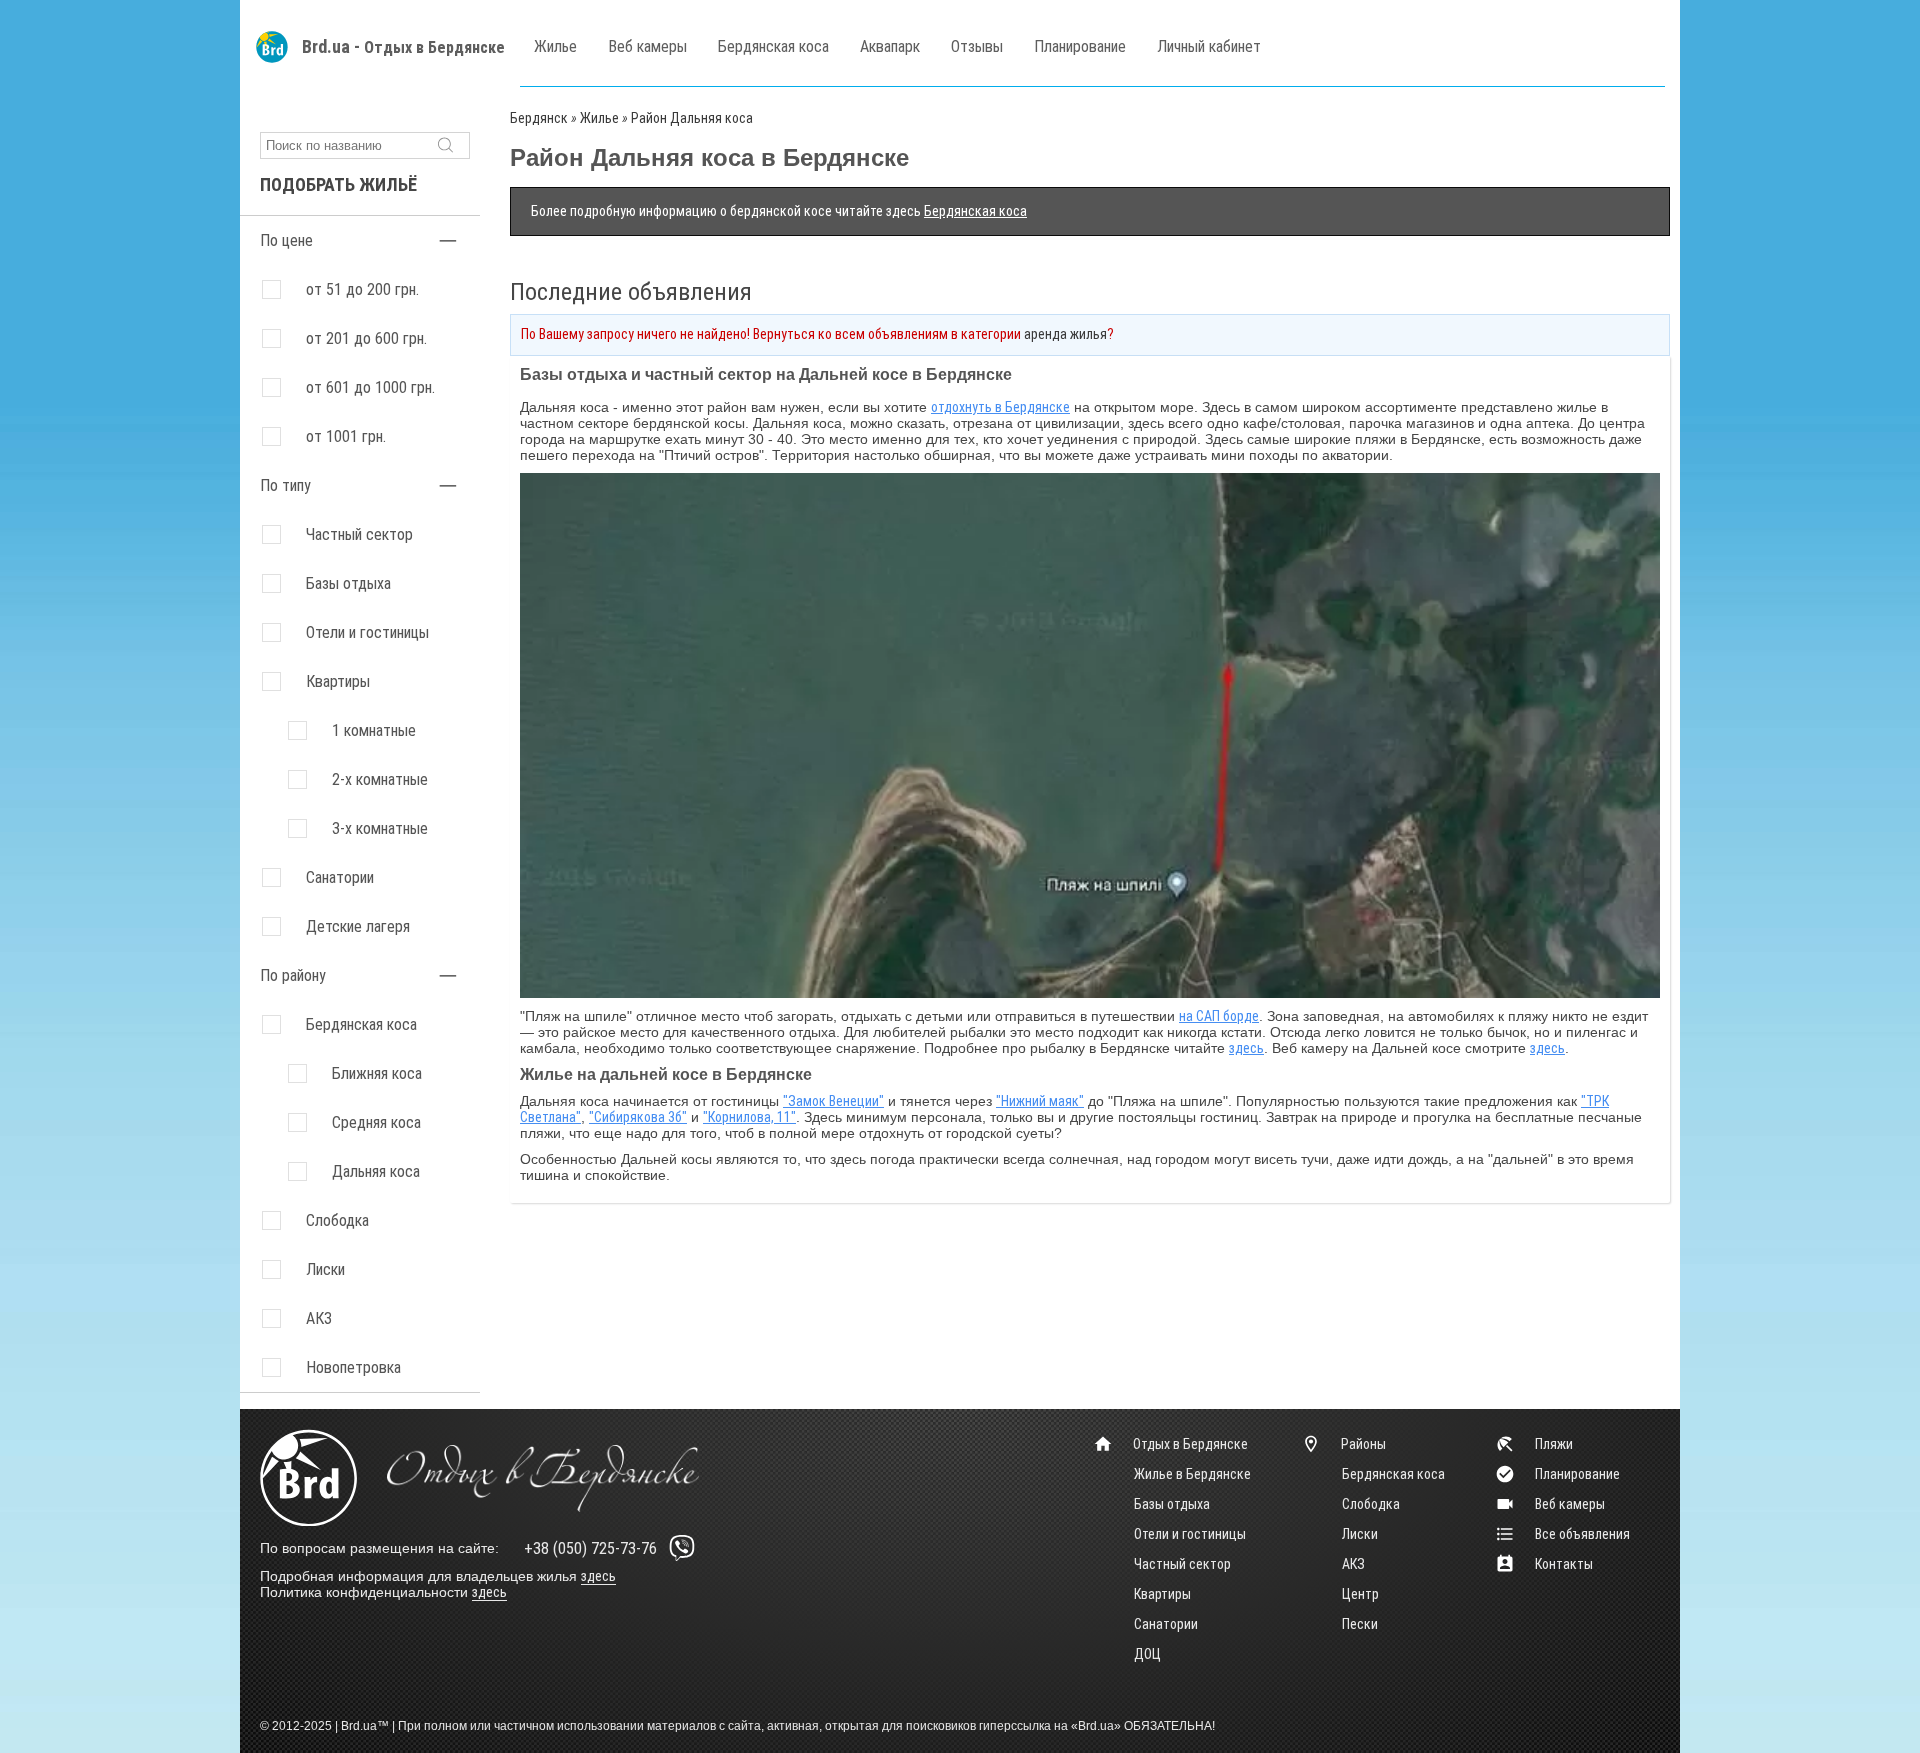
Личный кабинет (1209, 46)
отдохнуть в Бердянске (1000, 407)
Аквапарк (890, 46)
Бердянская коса (773, 46)
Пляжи (1554, 1444)
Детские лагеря (358, 926)
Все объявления (1582, 1534)
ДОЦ (1147, 1654)
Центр (1360, 1594)
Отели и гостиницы (367, 632)
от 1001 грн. (346, 436)
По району (293, 975)
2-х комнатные (380, 779)
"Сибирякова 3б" (638, 1117)
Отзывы (977, 46)
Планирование (1080, 46)
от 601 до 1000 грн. (370, 387)
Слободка (1371, 1504)
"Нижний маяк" (1040, 1101)
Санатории (340, 877)
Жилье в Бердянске (1192, 1474)
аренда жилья (1065, 334)
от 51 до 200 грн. (362, 289)
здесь (1246, 1048)
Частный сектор (359, 534)
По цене (286, 240)
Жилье (555, 46)
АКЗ (1353, 1564)
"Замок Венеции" (833, 1101)
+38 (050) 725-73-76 (590, 1548)
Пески (1360, 1624)
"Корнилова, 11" (749, 1117)
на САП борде (1219, 1016)
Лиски (1360, 1534)
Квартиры (338, 681)
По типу (285, 485)
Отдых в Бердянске (434, 47)
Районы (1363, 1444)
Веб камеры (647, 46)
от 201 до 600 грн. (366, 338)
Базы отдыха (348, 583)
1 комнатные (374, 730)
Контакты (1564, 1564)
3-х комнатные (380, 828)
